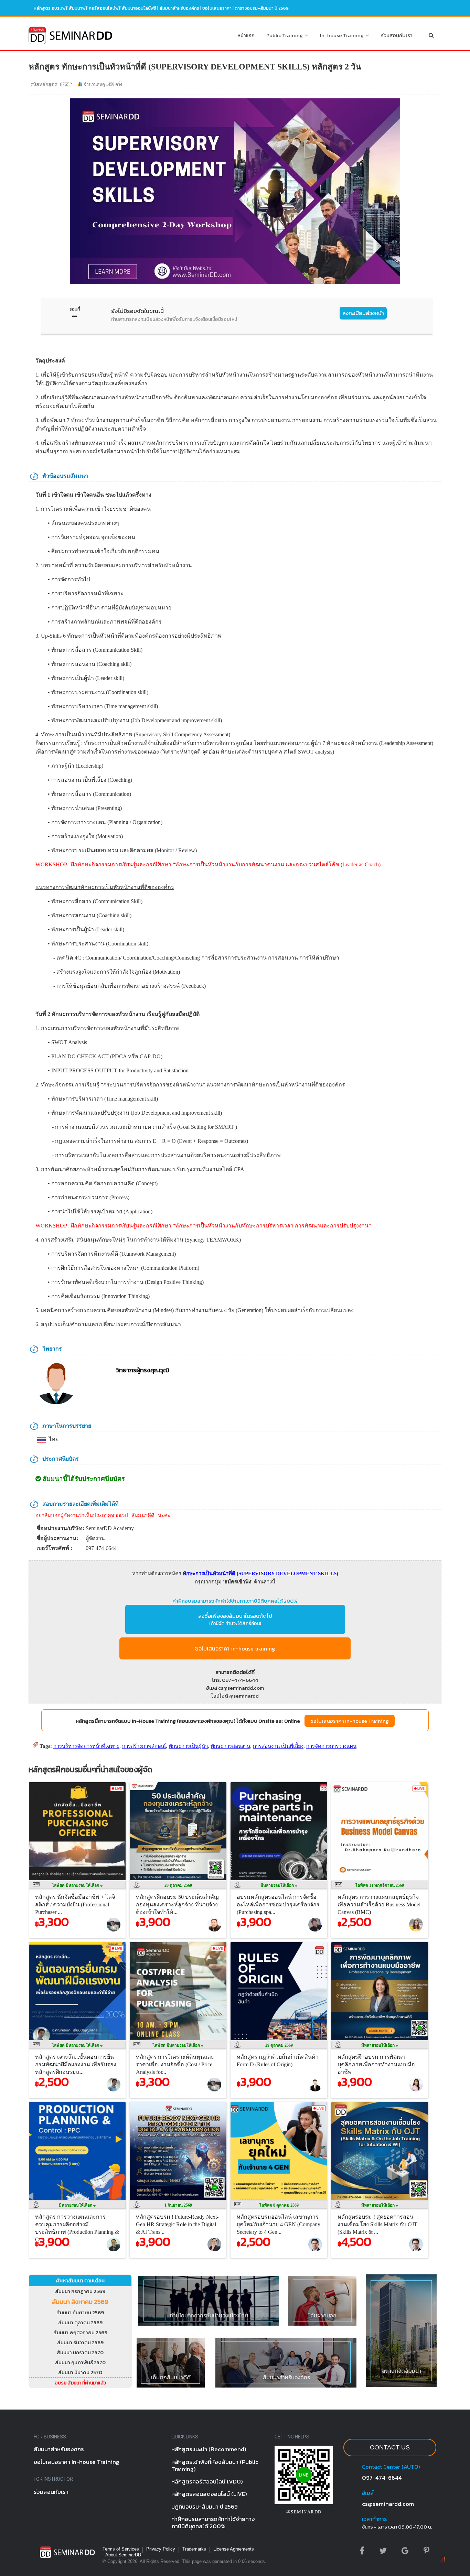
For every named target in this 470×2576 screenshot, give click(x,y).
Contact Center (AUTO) (391, 2467)
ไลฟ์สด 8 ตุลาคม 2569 (279, 2205)
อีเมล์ (368, 2493)
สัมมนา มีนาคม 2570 (80, 2372)
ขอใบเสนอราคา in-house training (235, 1648)
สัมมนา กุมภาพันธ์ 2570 (80, 2362)
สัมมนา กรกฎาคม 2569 (80, 2291)
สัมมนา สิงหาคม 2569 (80, 2302)
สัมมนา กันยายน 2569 (80, 2312)
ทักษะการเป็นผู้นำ (188, 1746)
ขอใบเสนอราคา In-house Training (350, 1721)
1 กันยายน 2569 (178, 2205)
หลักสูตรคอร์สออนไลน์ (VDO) (207, 2481)
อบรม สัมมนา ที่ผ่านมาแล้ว (80, 2383)
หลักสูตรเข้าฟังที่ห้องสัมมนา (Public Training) (215, 2465)
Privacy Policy (161, 2549)
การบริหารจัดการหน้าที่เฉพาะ (86, 1746)
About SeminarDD (123, 2555)
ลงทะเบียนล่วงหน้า (363, 313)
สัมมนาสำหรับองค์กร (179, 8)
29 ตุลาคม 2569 (279, 2045)
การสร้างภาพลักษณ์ (144, 1746)
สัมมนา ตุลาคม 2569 (80, 2322)
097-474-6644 (382, 2478)
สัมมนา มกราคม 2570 (80, 2352)
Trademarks (194, 2549)
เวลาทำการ (374, 2519)
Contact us (390, 2447)
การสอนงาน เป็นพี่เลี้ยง (278, 1746)
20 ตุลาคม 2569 (178, 1885)
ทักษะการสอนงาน (230, 1746)
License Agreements (234, 2549)
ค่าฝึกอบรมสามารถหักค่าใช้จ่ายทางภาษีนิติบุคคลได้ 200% (235, 1601)
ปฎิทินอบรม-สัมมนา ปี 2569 (205, 2507)
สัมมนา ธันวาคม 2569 (80, 2342)
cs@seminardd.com (388, 2504)
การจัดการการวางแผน (331, 1746)
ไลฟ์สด (76, 1885)
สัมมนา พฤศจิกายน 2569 (80, 2332)
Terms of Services (121, 2549)
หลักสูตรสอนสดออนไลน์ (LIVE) (209, 2494)
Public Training (286, 35)
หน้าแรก (246, 35)
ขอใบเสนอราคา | (218, 8)
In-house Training (343, 35)
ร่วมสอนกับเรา (397, 35)
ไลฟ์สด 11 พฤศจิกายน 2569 (380, 1885)
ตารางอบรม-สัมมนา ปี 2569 (262, 8)
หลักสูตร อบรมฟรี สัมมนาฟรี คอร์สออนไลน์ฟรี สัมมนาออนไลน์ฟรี (95, 8)
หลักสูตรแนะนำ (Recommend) (209, 2449)
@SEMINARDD (304, 2512)
